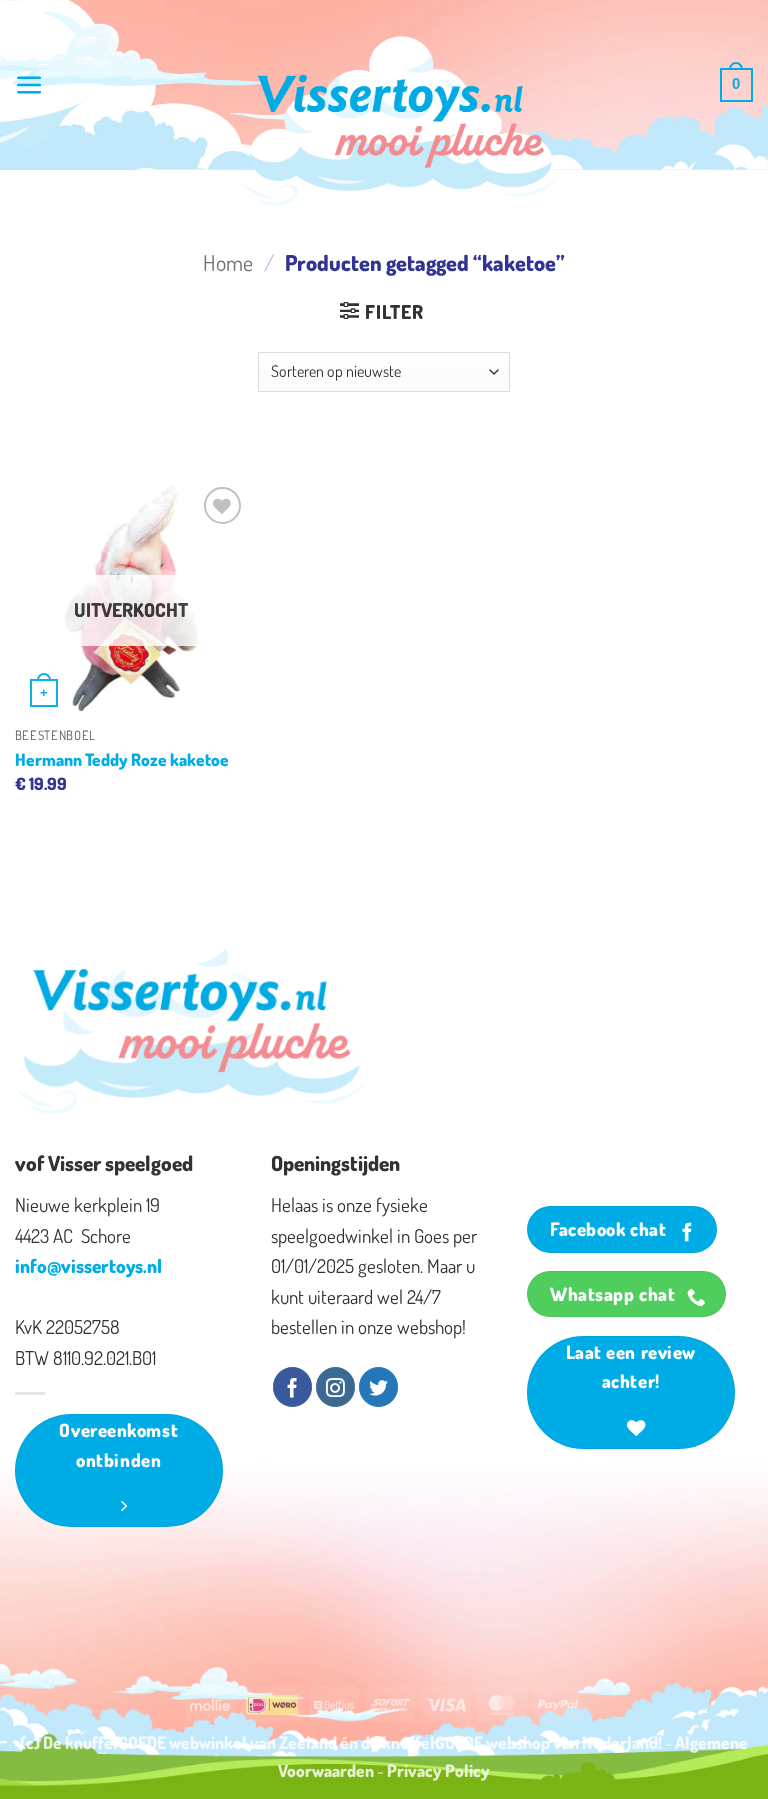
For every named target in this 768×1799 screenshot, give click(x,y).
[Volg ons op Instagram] (335, 1387)
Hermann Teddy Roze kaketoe (122, 759)
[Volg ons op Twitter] (378, 1387)
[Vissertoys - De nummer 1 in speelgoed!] (401, 121)
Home (228, 262)
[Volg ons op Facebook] (292, 1387)
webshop (518, 1742)
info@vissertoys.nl (88, 1265)
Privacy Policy (438, 1770)
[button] (29, 85)
